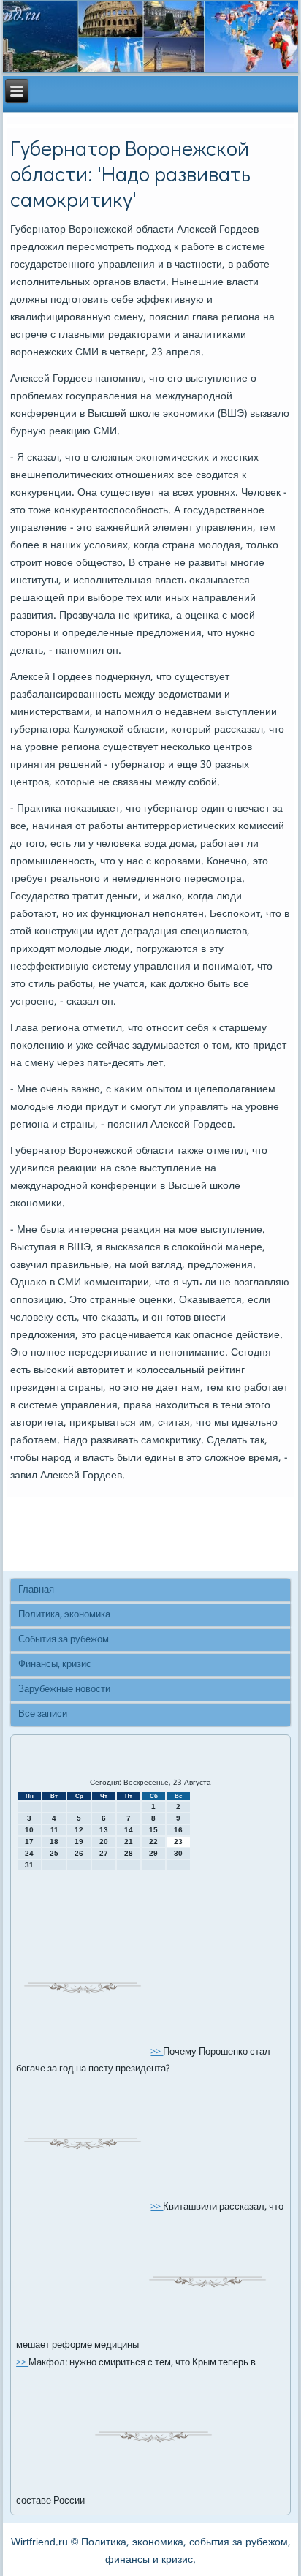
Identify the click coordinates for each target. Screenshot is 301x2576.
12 (79, 1830)
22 (153, 1842)
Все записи (43, 1714)
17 (29, 1842)
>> (157, 2052)
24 (29, 1853)
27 (104, 1853)
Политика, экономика (64, 1615)
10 (29, 1830)
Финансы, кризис (55, 1665)
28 (129, 1853)
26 (79, 1853)
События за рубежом (64, 1640)
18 (54, 1842)
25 (54, 1853)
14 (129, 1830)
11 (54, 1830)
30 (178, 1853)
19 (79, 1842)
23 (178, 1842)
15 (153, 1830)
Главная (36, 1590)
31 (29, 1865)
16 (178, 1830)
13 (104, 1830)
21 (129, 1842)
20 (104, 1842)
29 (153, 1853)
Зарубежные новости (64, 1689)
